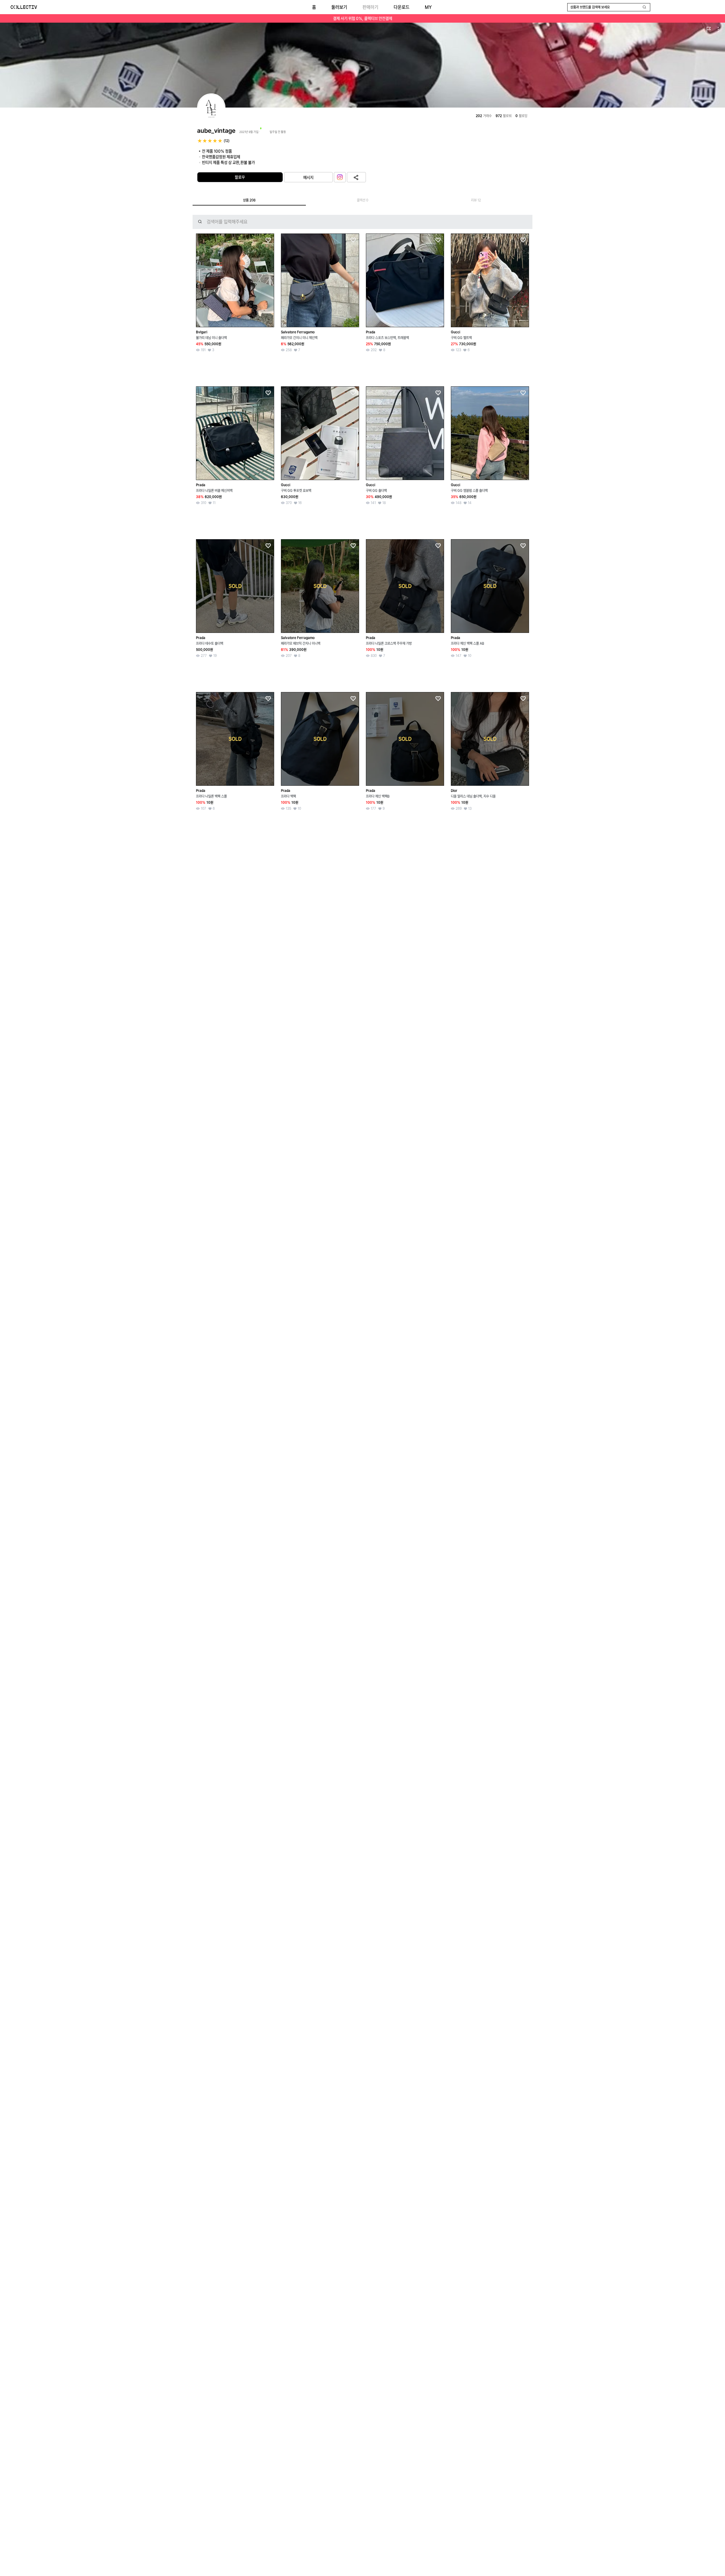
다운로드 (402, 7)
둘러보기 (339, 7)
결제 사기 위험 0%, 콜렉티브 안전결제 (363, 18)
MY (428, 7)
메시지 (308, 177)
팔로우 (240, 177)
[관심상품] (268, 240)
